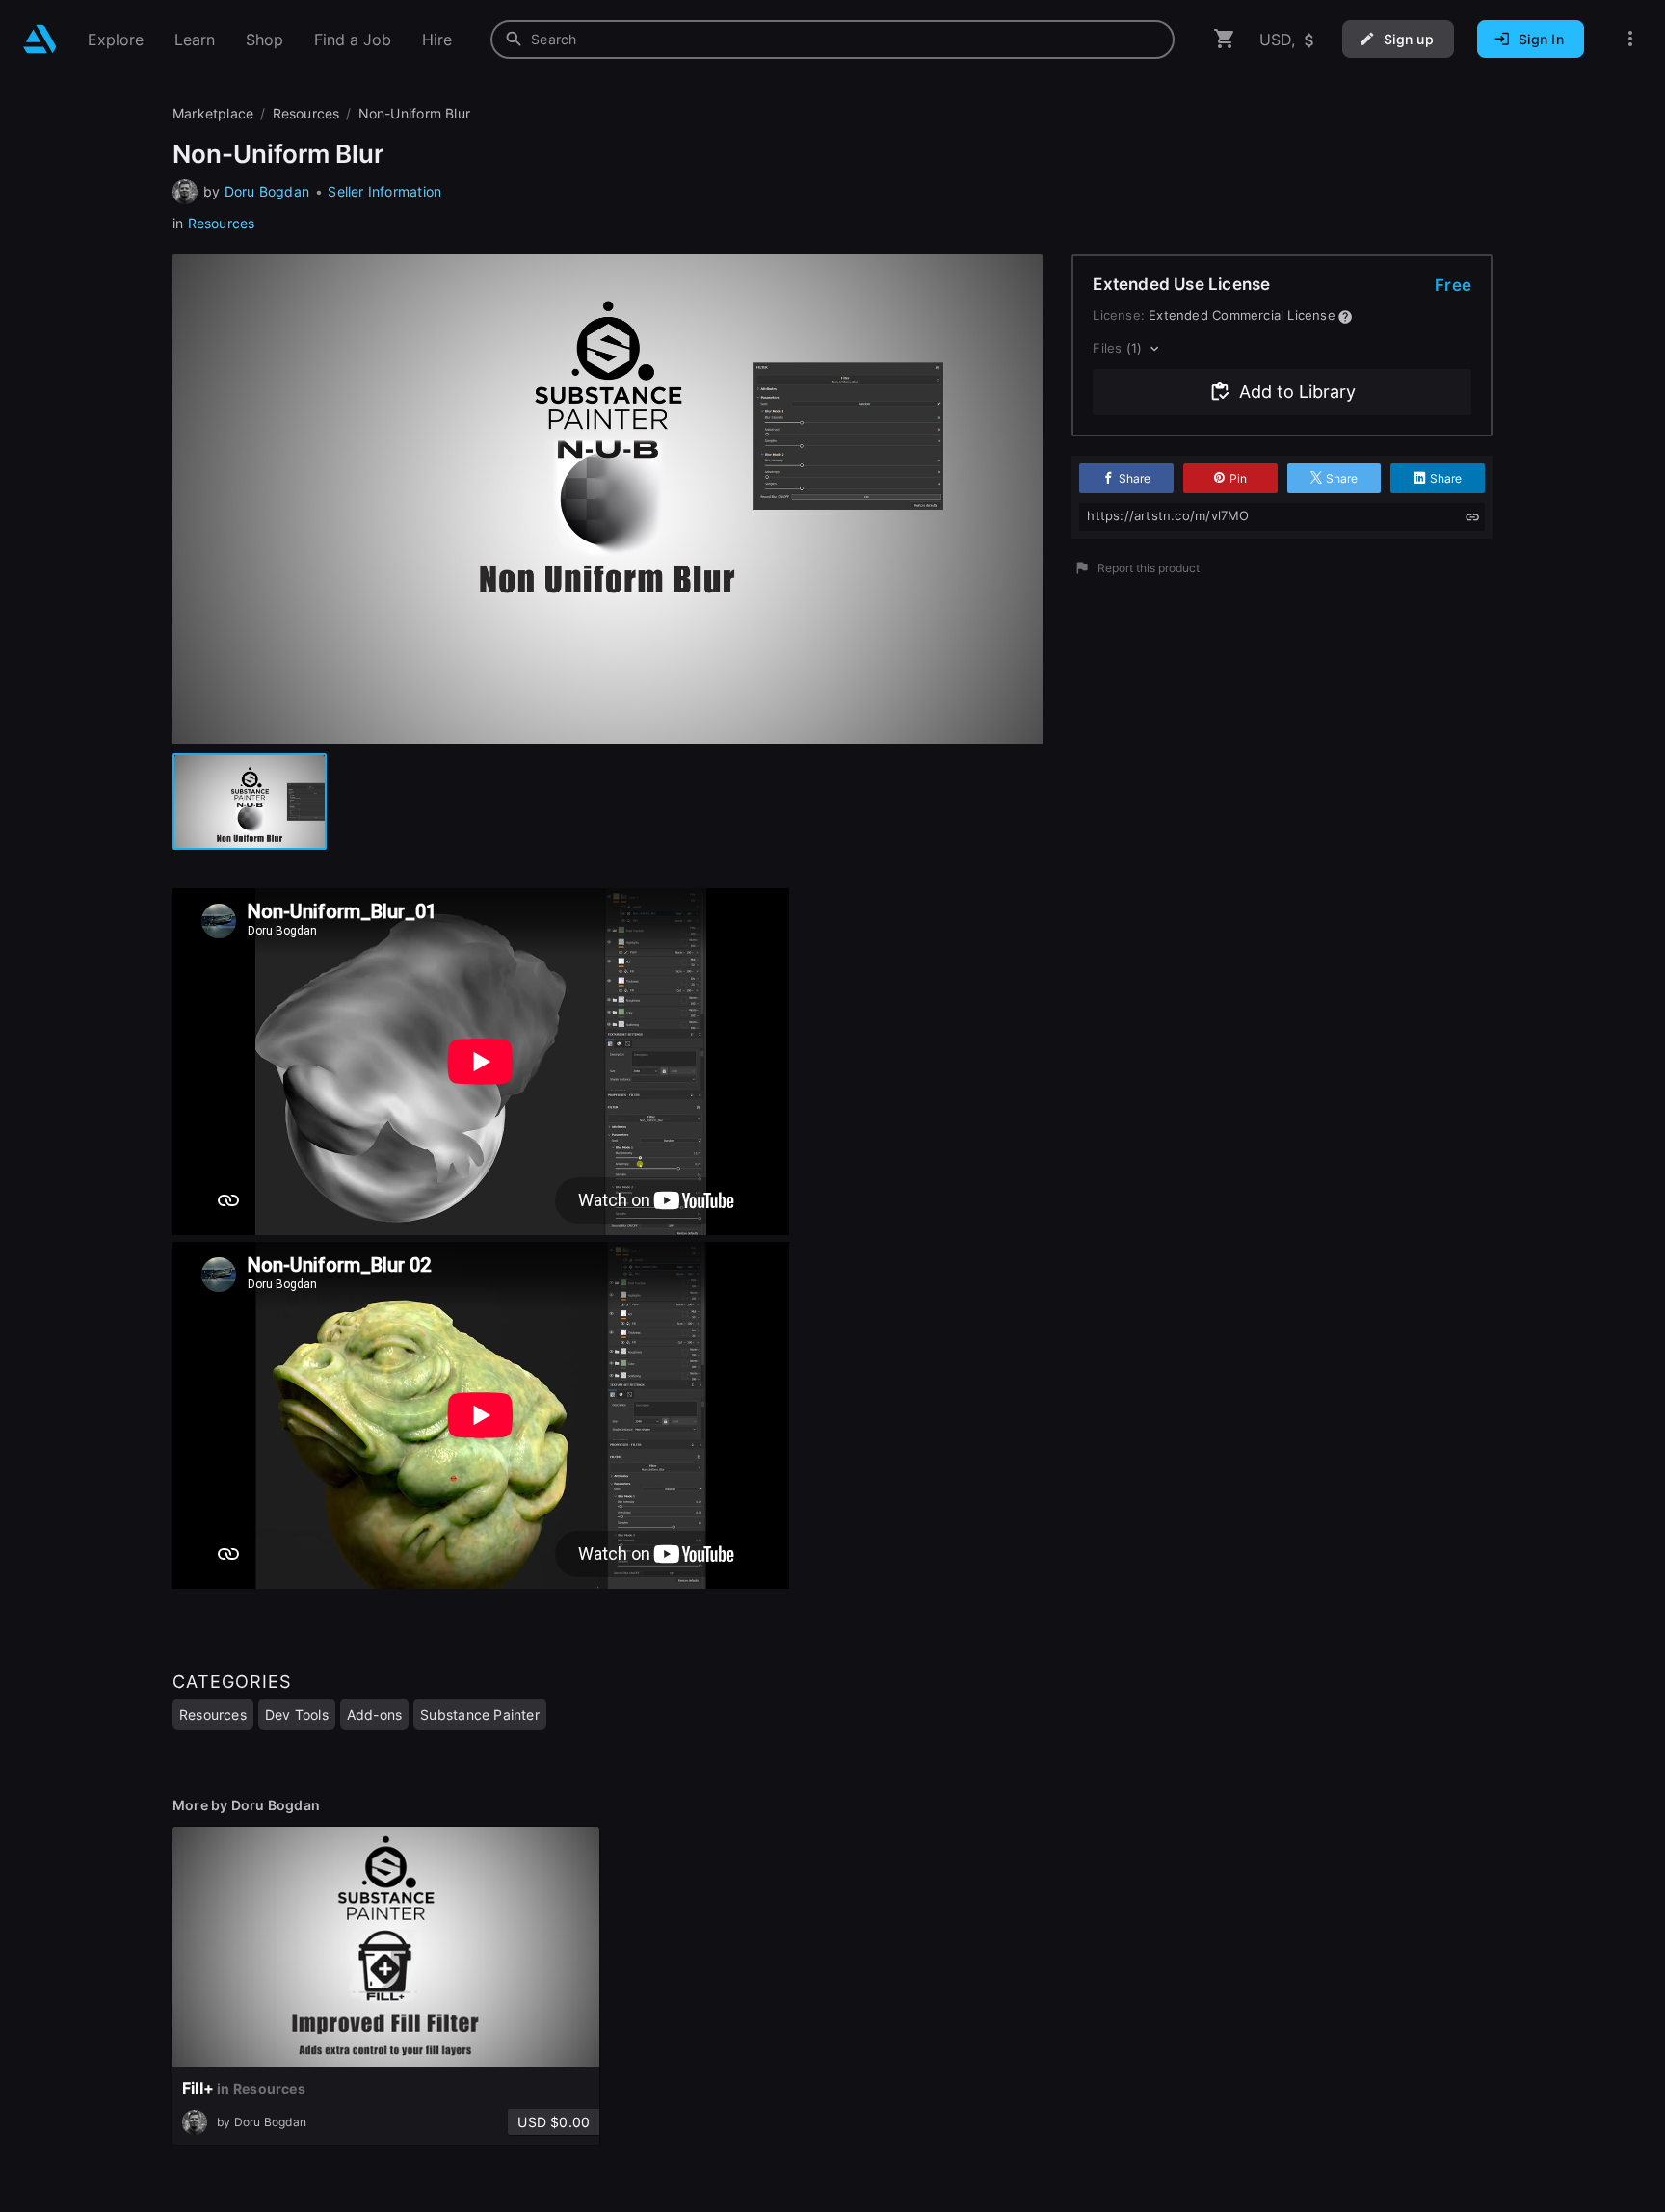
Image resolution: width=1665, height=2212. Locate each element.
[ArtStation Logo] (40, 39)
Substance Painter (480, 1714)
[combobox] (832, 39)
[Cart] (1225, 39)
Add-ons (374, 1714)
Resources (222, 223)
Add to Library (1297, 392)
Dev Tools (297, 1714)
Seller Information (384, 191)
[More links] (1630, 39)
